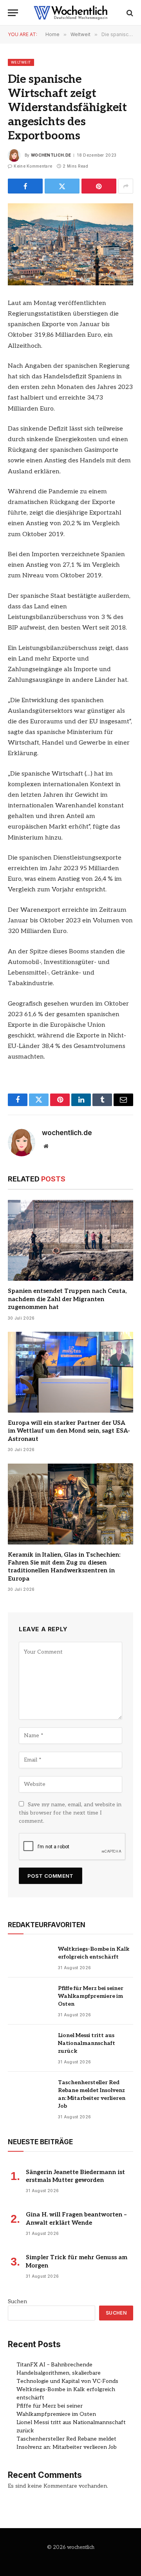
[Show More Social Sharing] (126, 186)
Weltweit (21, 62)
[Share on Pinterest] (99, 186)
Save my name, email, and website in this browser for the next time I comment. (70, 1813)
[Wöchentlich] (70, 13)
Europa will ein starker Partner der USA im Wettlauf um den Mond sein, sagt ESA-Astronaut (69, 1431)
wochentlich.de (51, 155)
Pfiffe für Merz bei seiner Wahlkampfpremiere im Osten (91, 1996)
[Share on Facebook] (25, 186)
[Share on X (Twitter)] (62, 186)
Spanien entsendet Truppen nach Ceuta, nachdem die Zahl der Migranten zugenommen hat (67, 1299)
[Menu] (13, 13)
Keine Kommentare (33, 166)
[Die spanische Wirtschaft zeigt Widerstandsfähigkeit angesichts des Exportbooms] (70, 244)
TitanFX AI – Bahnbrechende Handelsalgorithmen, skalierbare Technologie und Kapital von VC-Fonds (67, 2373)
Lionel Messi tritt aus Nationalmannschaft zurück (87, 2043)
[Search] (129, 13)
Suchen (17, 2301)
